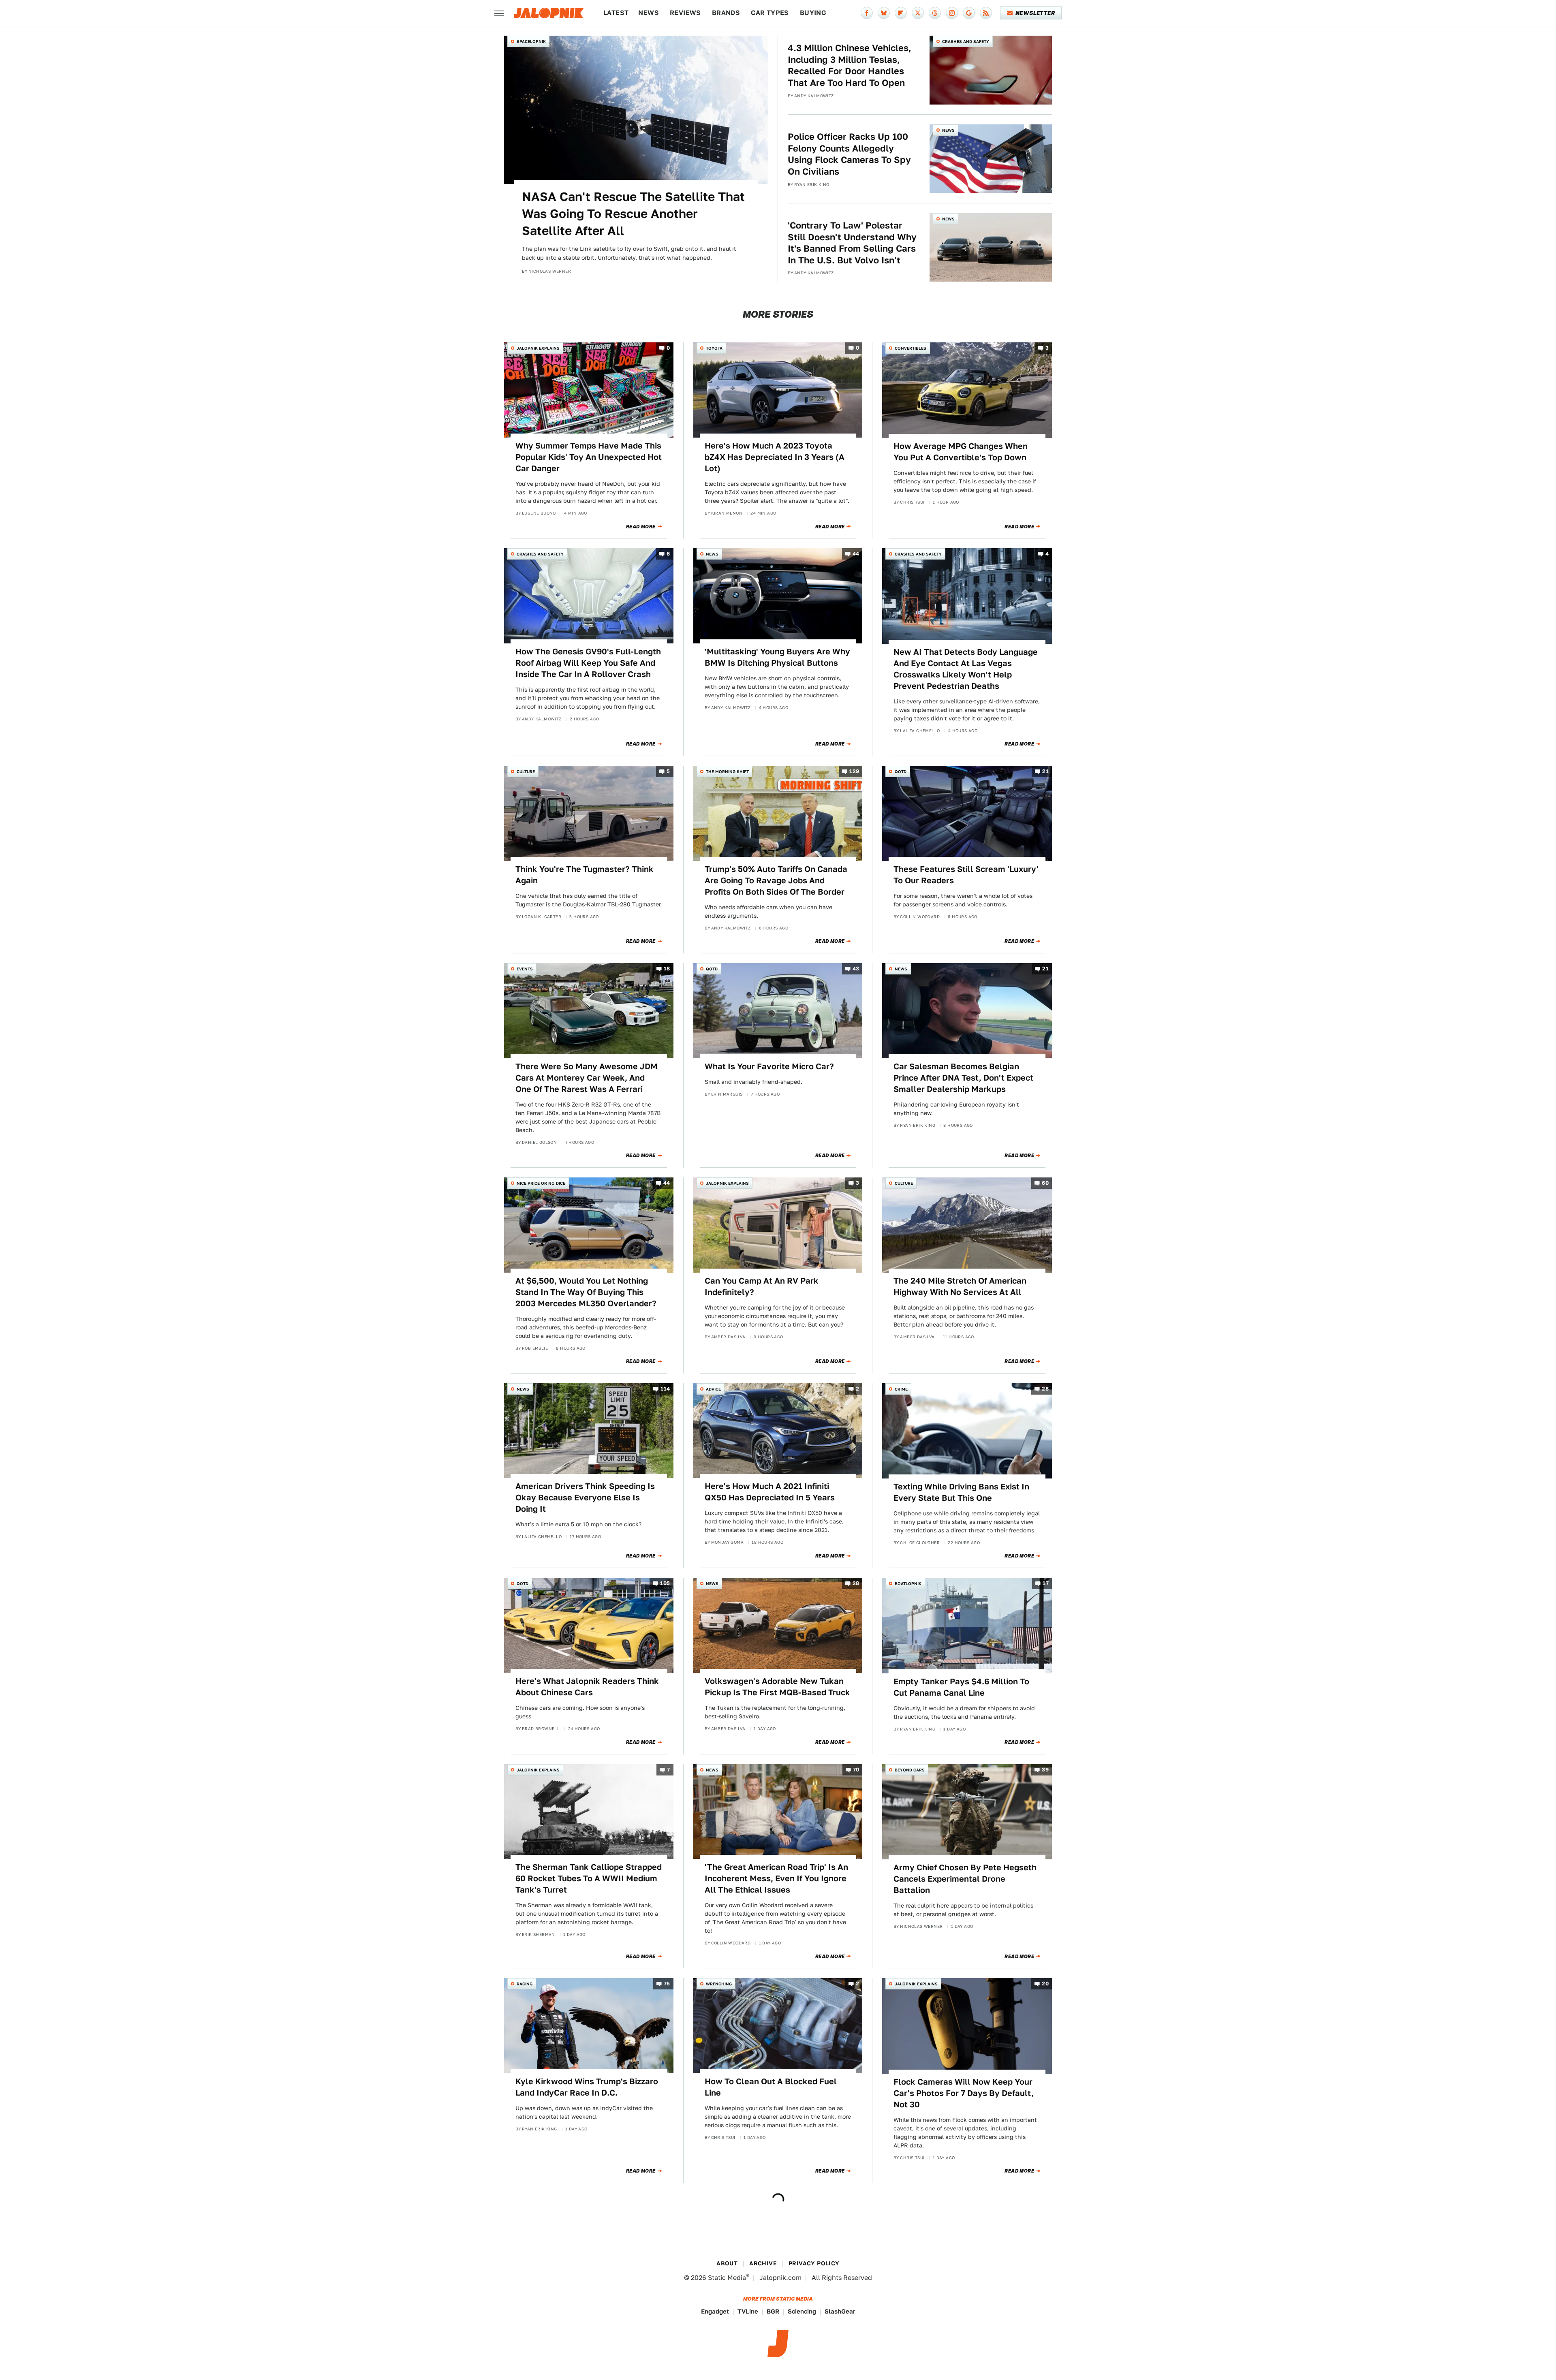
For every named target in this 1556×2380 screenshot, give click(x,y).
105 (665, 1583)
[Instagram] (952, 13)
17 (1046, 1583)
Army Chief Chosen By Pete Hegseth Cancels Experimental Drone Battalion (965, 1879)
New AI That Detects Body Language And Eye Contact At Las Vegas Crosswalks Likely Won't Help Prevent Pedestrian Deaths (966, 669)
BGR (773, 2311)
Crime (901, 1389)
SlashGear (840, 2311)
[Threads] (935, 13)
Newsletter (1035, 13)
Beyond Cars (910, 1770)
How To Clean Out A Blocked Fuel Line (771, 2087)
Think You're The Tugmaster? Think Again (585, 875)
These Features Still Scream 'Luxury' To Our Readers (966, 875)
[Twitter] (918, 13)
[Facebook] (867, 13)
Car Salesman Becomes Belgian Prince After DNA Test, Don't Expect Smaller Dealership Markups (963, 1078)
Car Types (770, 13)
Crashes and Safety (966, 41)
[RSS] (986, 13)
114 (665, 1389)
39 (1045, 1770)
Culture (526, 771)
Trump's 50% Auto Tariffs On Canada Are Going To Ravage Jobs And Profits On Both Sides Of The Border (776, 880)
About (727, 2263)
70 (856, 1770)
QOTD (901, 771)
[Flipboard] (901, 13)
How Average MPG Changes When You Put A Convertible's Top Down (961, 452)
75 (667, 1984)
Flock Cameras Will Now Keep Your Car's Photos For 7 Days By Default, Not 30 (964, 2093)
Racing (525, 1984)
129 (854, 771)
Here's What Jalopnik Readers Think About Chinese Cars (587, 1687)
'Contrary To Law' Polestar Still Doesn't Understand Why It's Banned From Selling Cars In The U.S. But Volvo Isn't (852, 243)
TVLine (748, 2311)
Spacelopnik (531, 41)
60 (1045, 1183)
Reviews (685, 13)
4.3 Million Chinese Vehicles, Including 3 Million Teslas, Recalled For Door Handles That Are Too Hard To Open (850, 65)
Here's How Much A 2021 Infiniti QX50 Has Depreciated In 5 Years (770, 1492)
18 (667, 969)
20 (1045, 1984)
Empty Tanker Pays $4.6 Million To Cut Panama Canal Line (961, 1687)
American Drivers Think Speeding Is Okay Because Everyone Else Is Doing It (585, 1498)
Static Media (727, 2278)
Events (525, 969)
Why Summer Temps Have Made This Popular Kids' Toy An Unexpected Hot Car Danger (589, 457)
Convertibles (911, 348)
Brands (726, 13)
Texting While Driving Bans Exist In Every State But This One (961, 1492)
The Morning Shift (727, 771)
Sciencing (802, 2311)
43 (856, 969)
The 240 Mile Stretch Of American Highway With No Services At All (960, 1286)
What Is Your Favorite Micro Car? (769, 1066)
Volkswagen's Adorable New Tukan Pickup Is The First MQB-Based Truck (777, 1687)
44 (856, 554)
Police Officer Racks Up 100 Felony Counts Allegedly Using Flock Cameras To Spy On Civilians (849, 154)
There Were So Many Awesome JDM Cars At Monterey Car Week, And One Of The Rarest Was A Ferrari (587, 1078)
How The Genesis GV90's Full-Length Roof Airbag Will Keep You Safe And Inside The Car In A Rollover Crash (588, 663)
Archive (763, 2263)
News (649, 13)
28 (1045, 1389)
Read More (641, 527)
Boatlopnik (908, 1583)
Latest (616, 13)
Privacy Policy (814, 2263)
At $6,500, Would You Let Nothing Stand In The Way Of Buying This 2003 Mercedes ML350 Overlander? (586, 1292)
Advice (713, 1389)
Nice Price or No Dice (541, 1183)
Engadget (715, 2311)
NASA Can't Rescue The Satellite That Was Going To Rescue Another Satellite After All (633, 214)
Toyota (714, 348)
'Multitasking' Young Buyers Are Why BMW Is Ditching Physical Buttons (777, 657)
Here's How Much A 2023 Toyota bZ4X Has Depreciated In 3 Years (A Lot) (775, 457)
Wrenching (719, 1984)
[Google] (969, 13)
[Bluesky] (884, 13)
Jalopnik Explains (538, 348)
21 (1045, 771)
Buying (813, 13)
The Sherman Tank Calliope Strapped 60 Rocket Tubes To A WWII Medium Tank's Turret (589, 1878)
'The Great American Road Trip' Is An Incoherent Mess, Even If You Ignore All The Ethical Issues (776, 1878)
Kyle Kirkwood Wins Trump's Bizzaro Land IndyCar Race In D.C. (587, 2087)
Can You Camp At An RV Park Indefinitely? (762, 1286)
